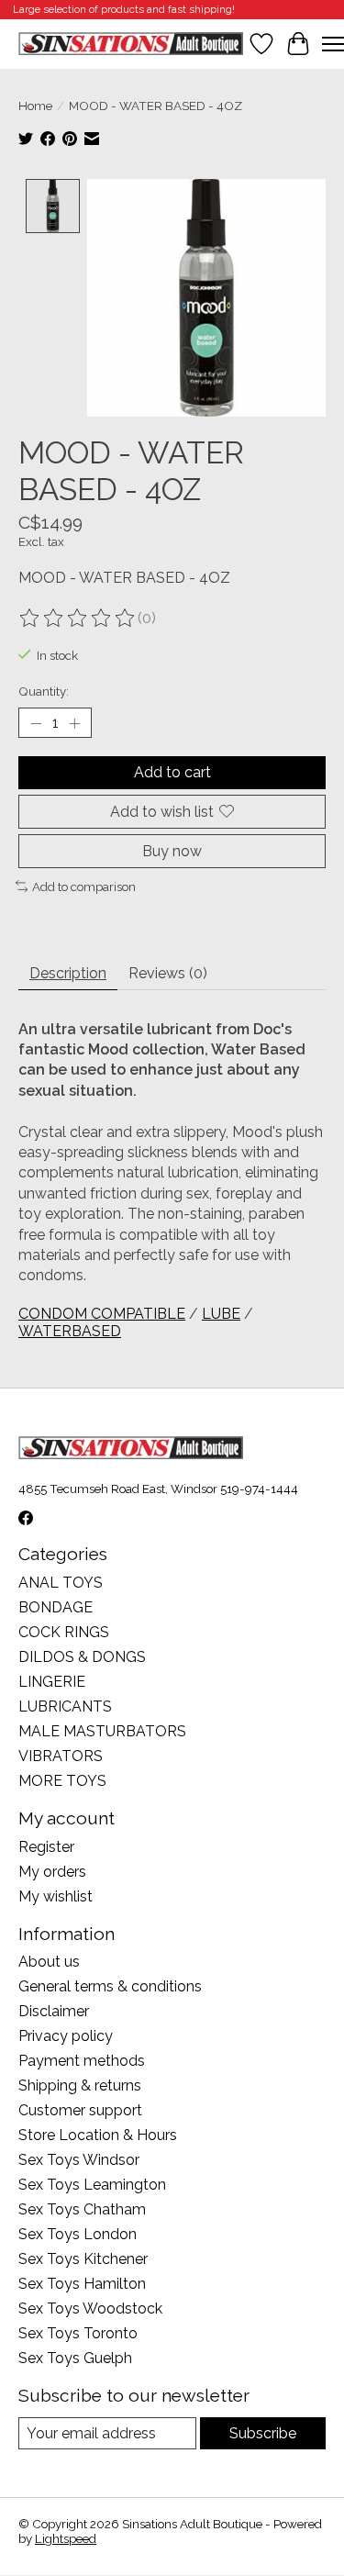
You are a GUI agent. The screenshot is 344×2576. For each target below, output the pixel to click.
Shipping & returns (80, 2085)
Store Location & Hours (98, 2135)
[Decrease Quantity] (36, 723)
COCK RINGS (64, 1632)
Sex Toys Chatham (82, 2209)
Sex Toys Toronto (78, 2333)
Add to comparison (84, 887)
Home (35, 106)
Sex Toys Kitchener (83, 2259)
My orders (52, 1872)
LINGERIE (52, 1682)
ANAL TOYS (61, 1583)
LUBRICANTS (65, 1706)
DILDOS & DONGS (82, 1657)
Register (46, 1847)
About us (49, 1962)
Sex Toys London (78, 2234)
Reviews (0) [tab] (168, 973)
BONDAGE (55, 1607)
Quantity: (44, 691)
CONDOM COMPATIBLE (102, 1314)
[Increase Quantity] (74, 723)
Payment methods (82, 2061)
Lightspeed (66, 2538)
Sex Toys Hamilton (82, 2284)
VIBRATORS (61, 1756)
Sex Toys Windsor (79, 2160)
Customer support (80, 2110)
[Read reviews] (78, 619)
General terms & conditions (110, 1986)
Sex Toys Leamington (92, 2185)
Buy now (172, 851)
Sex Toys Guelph (75, 2358)
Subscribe (263, 2433)
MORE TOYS (62, 1781)
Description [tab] (68, 973)
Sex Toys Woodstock (90, 2308)
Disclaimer (54, 2011)
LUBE (221, 1314)
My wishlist (55, 1896)
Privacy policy (66, 2036)
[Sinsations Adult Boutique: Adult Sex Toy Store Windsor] (131, 44)
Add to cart (172, 772)
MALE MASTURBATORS (102, 1731)
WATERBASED (70, 1331)
